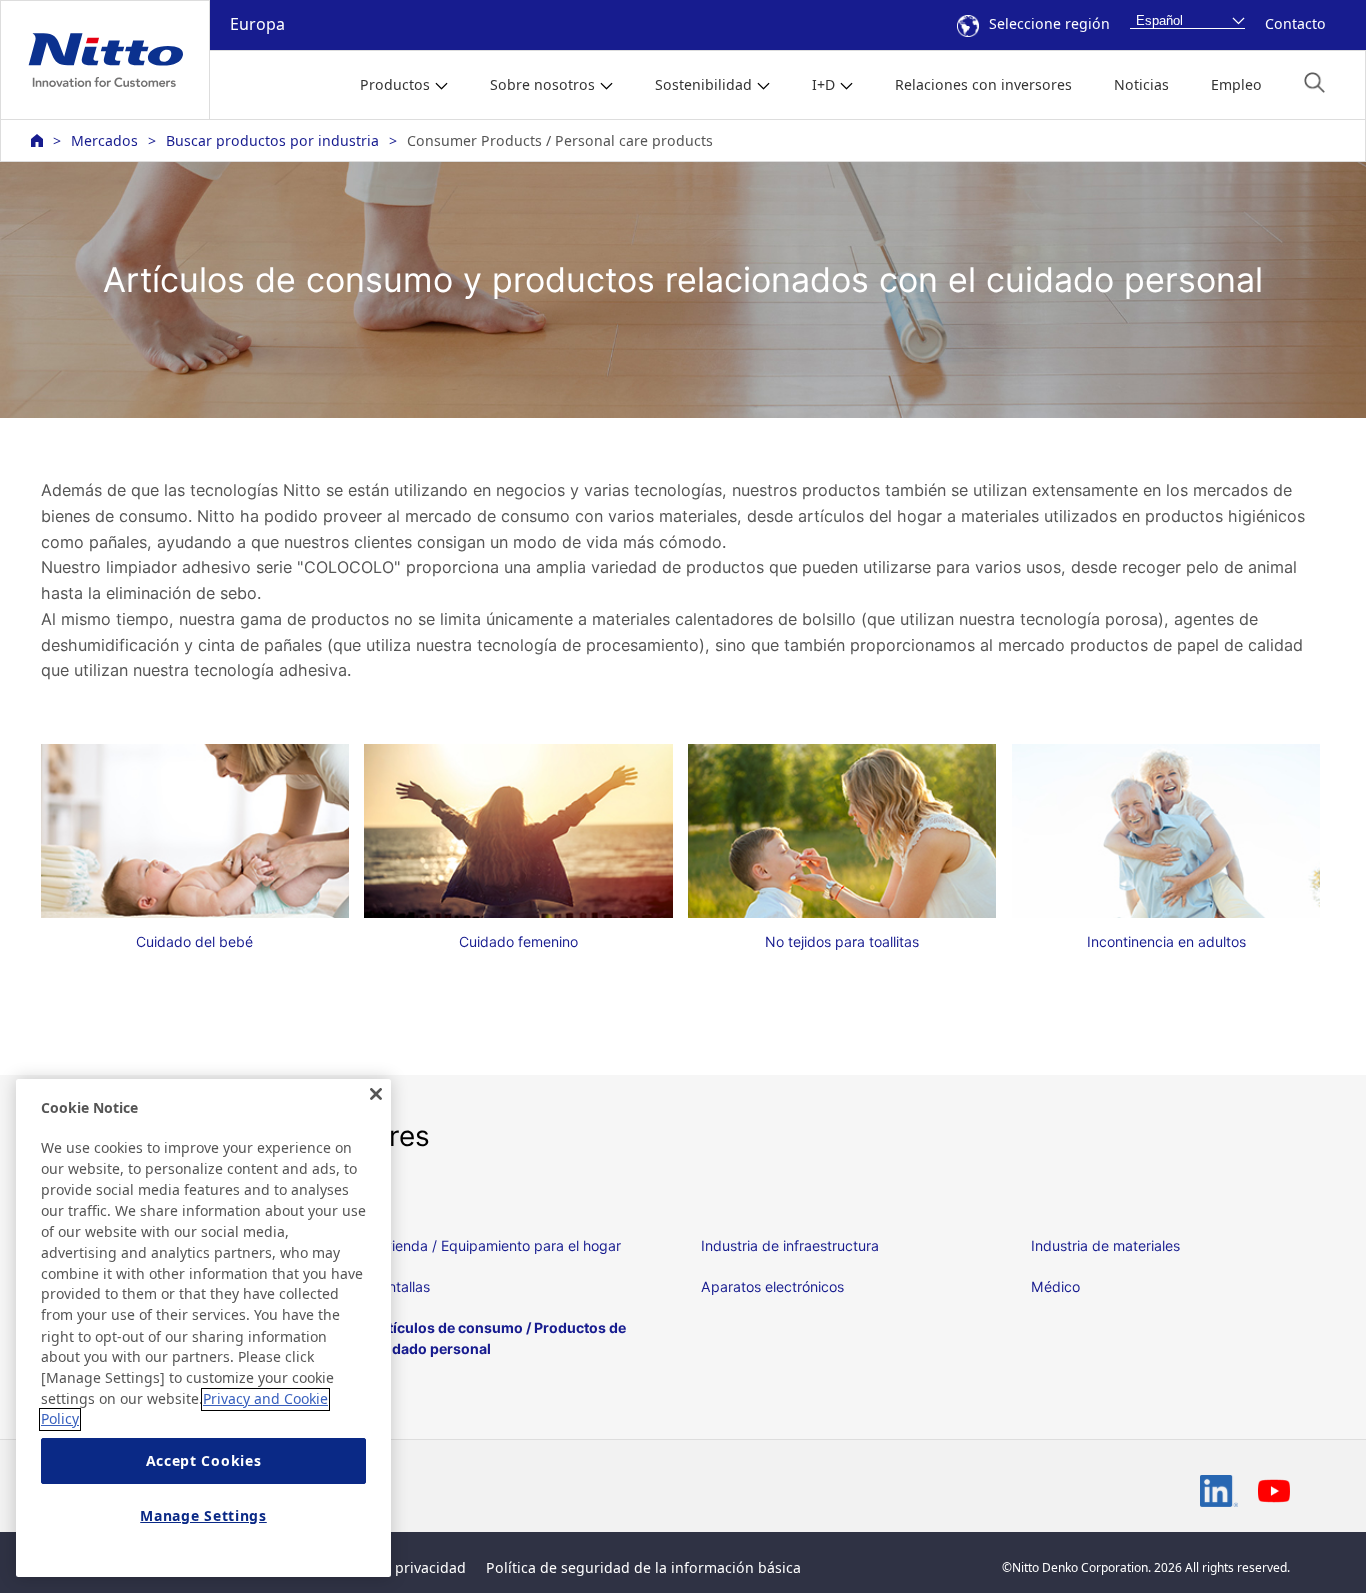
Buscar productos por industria (272, 140)
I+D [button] (823, 84)
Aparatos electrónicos (772, 1286)
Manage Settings (203, 1515)
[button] (1314, 82)
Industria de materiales (1105, 1245)
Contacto (1295, 23)
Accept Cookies (204, 1461)
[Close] (376, 1094)
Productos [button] (395, 84)
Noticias (1141, 84)
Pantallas (400, 1286)
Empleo (1236, 84)
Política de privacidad (393, 1567)
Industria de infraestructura (790, 1245)
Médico (1055, 1286)
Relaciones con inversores (983, 84)
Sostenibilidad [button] (703, 84)
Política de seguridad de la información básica (643, 1567)
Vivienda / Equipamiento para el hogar (496, 1245)
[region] (203, 1328)
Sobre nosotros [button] (542, 84)
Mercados (104, 140)
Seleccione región (1049, 23)
